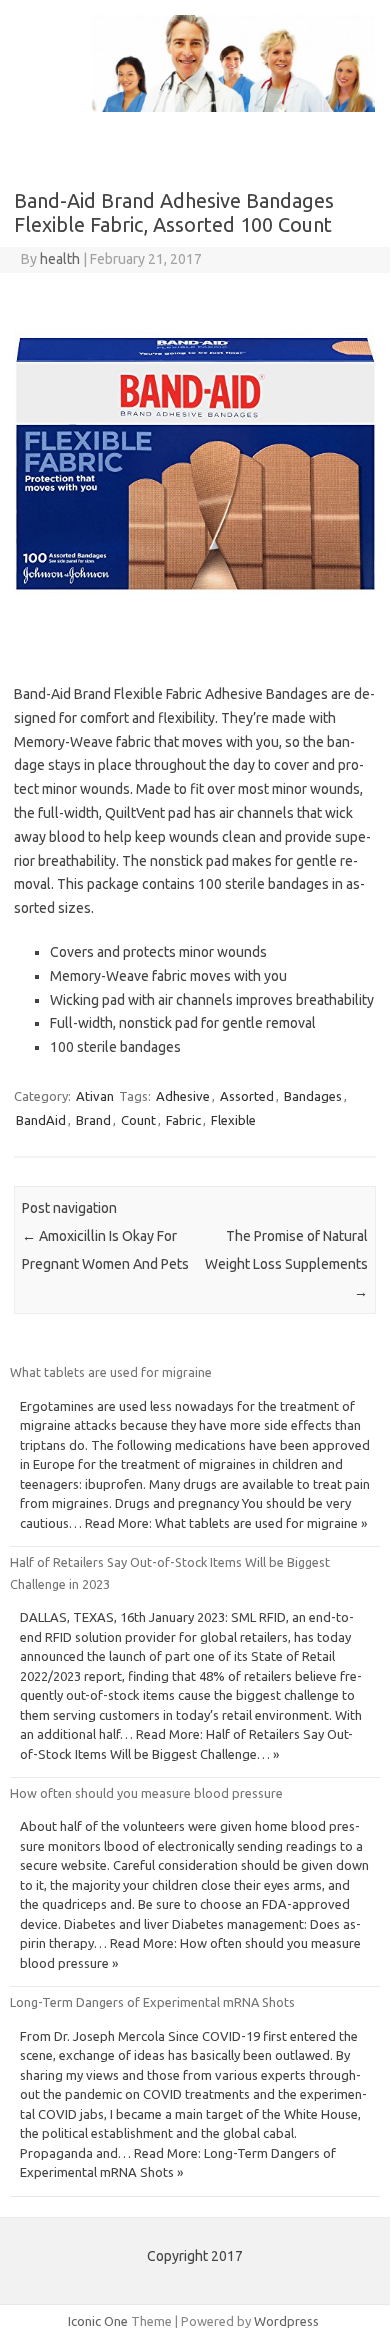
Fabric (183, 1120)
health (60, 259)
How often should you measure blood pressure (146, 1793)
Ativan (95, 1096)
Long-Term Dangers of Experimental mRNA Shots (152, 2002)
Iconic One (98, 2321)
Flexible (233, 1120)
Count (138, 1120)
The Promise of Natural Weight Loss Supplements (286, 1264)
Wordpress (286, 2321)
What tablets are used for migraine (111, 1372)
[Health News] (195, 107)
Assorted (247, 1096)
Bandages (313, 1096)
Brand (93, 1120)
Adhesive (183, 1096)
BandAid (41, 1120)
